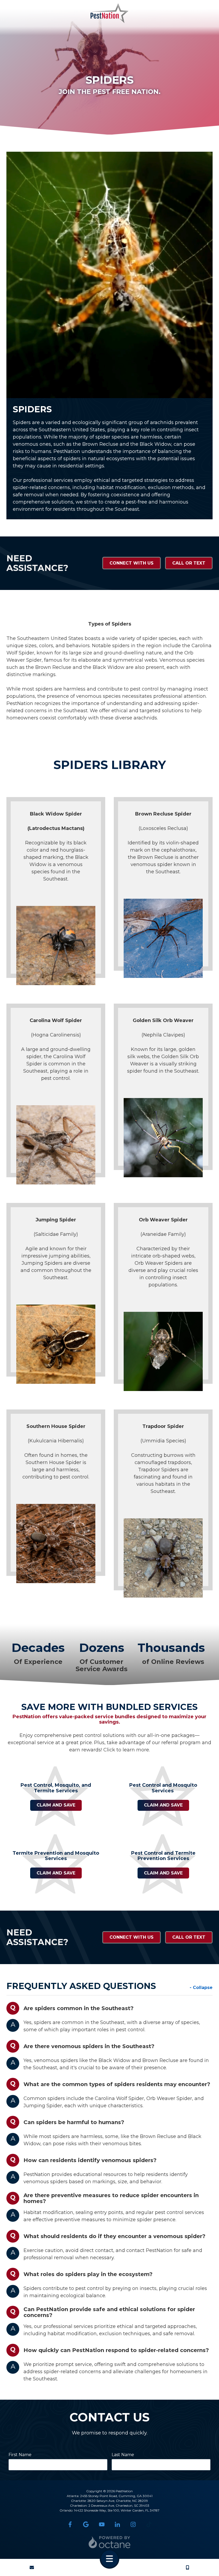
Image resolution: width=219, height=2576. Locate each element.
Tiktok (149, 2524)
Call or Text (189, 563)
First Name (20, 2455)
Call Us (187, 2567)
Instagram (133, 2524)
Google (86, 2524)
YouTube (102, 2524)
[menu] (109, 2559)
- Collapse (201, 1988)
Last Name (123, 2455)
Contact (32, 2567)
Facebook (70, 2524)
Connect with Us (132, 563)
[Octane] (110, 2542)
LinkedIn (117, 2524)
